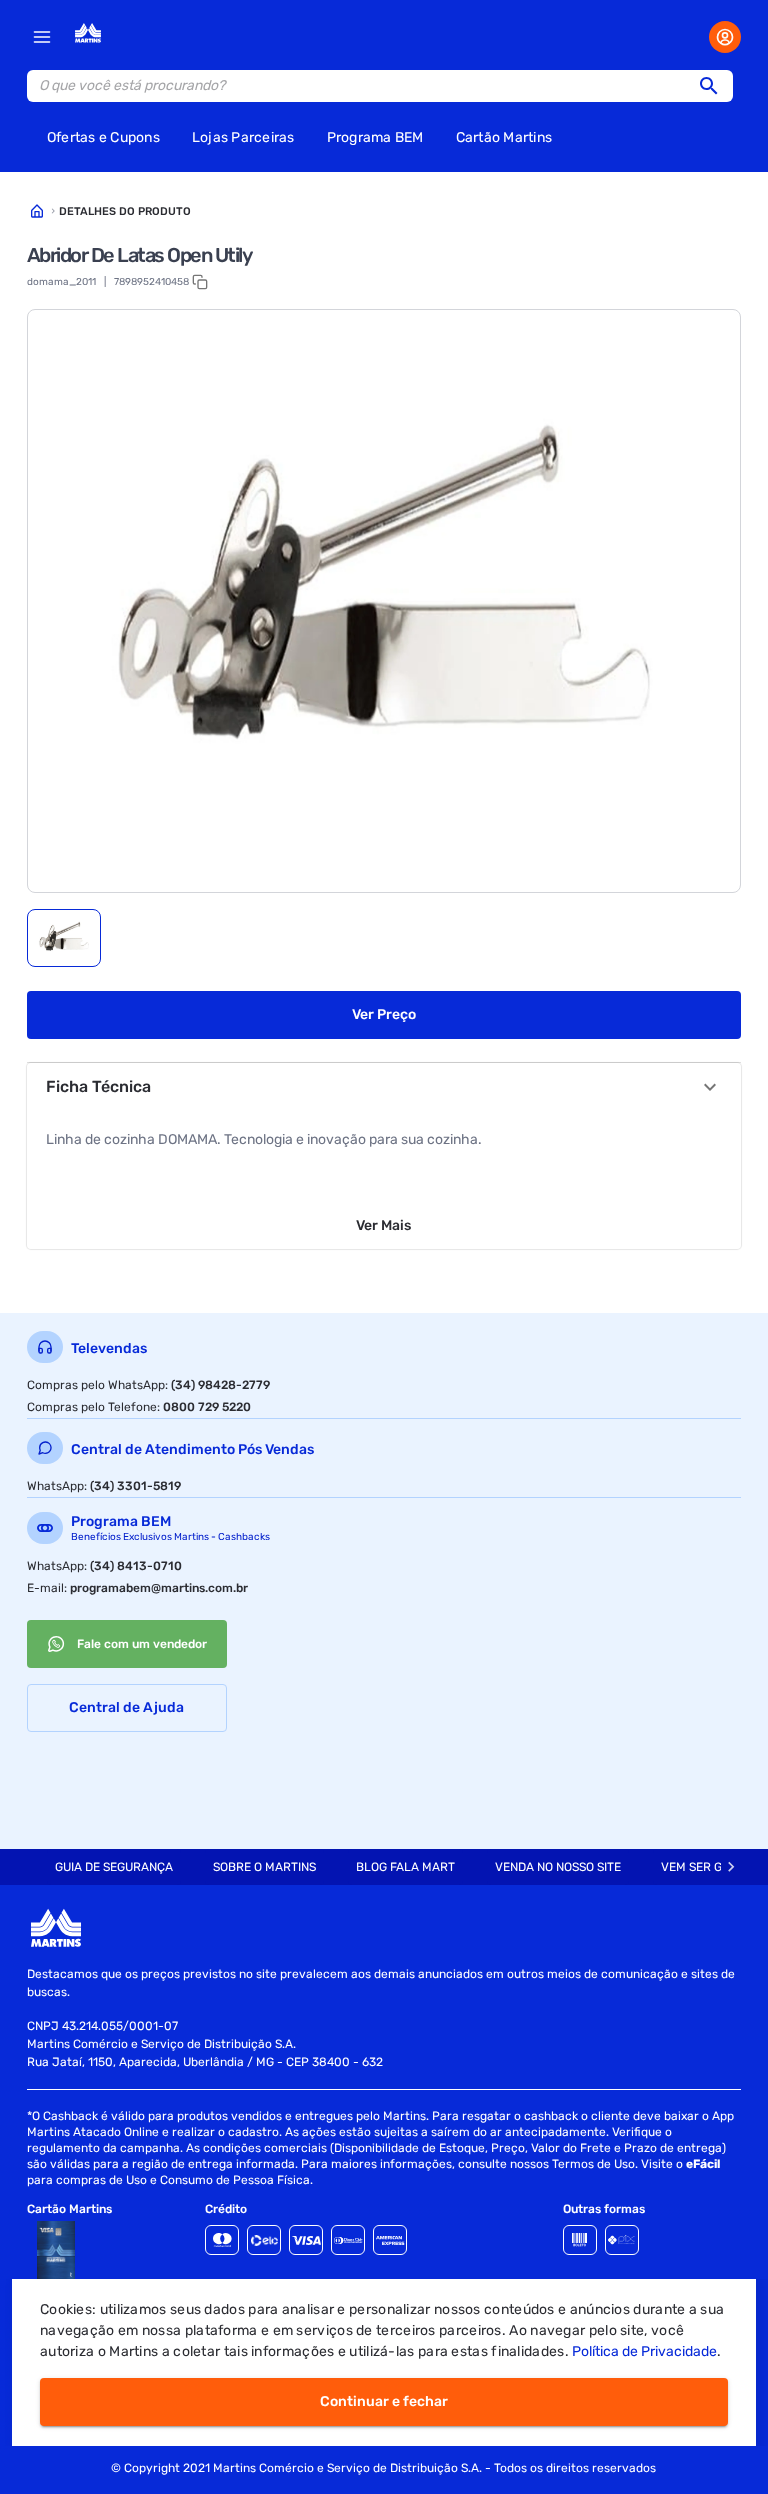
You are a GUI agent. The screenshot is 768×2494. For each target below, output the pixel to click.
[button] (715, 86)
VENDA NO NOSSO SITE (558, 1867)
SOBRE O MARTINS (264, 1867)
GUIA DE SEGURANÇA (114, 1867)
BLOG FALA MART (405, 1867)
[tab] (64, 938)
